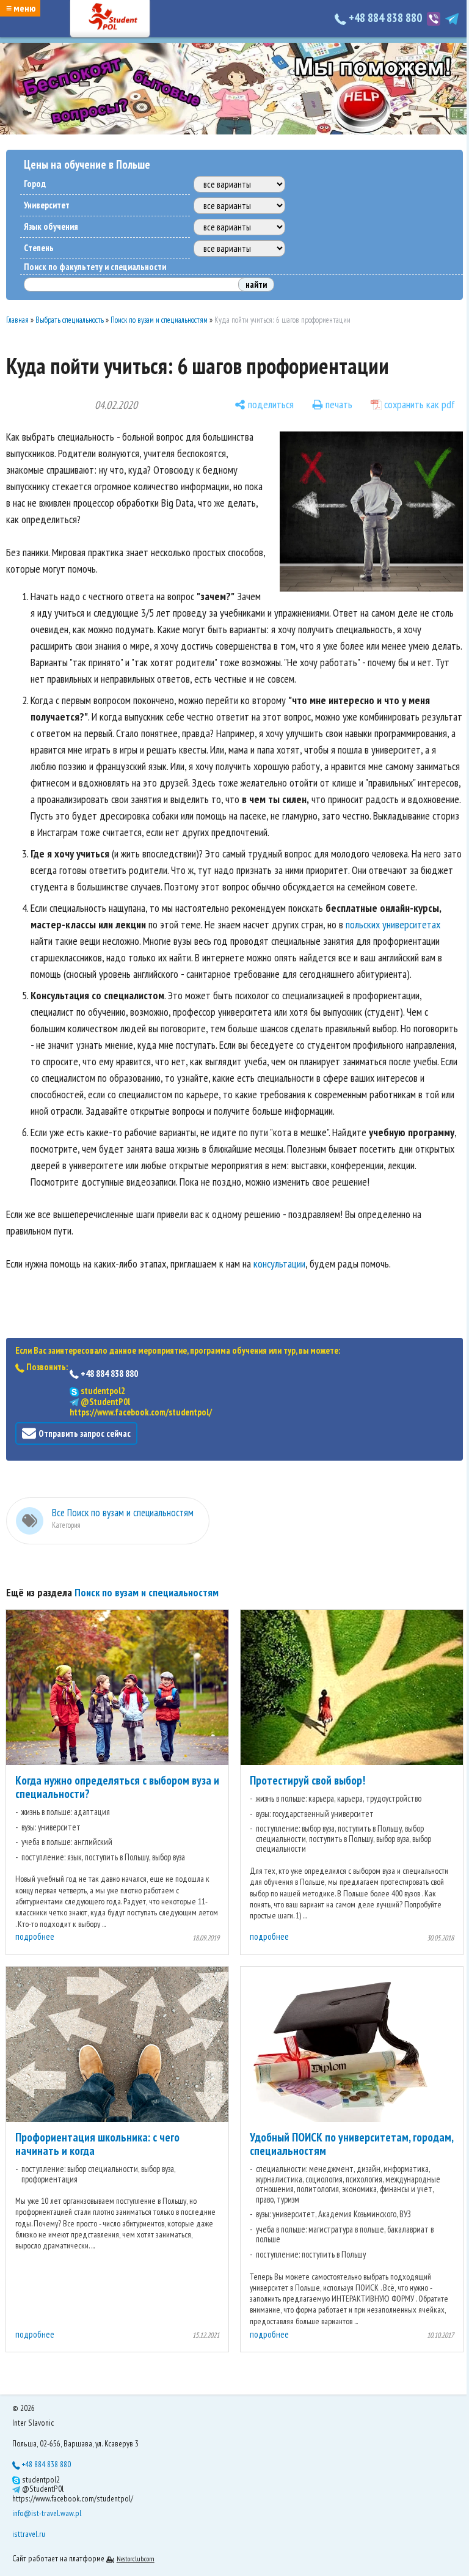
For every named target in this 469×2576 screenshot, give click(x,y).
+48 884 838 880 (385, 18)
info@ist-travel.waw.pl (47, 2513)
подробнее (35, 1936)
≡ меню (21, 8)
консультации (279, 1264)
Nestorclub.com (136, 2559)
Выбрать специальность (70, 320)
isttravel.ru (29, 2534)
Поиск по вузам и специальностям (159, 320)
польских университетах (393, 924)
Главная (17, 320)
